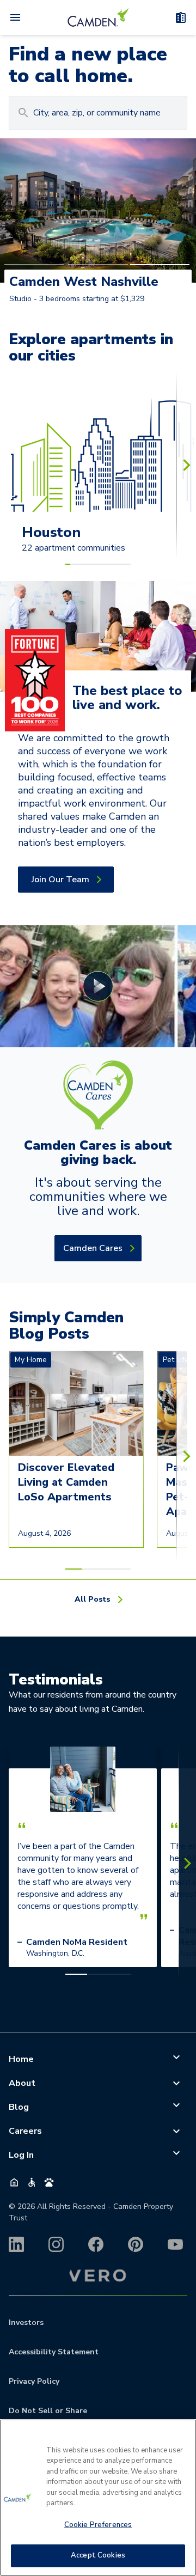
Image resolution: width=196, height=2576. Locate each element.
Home (21, 2059)
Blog (19, 2107)
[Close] (183, 2434)
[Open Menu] (15, 17)
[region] (98, 2498)
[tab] (34, 265)
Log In (21, 2155)
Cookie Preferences (98, 2525)
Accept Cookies (98, 2555)
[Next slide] (186, 465)
